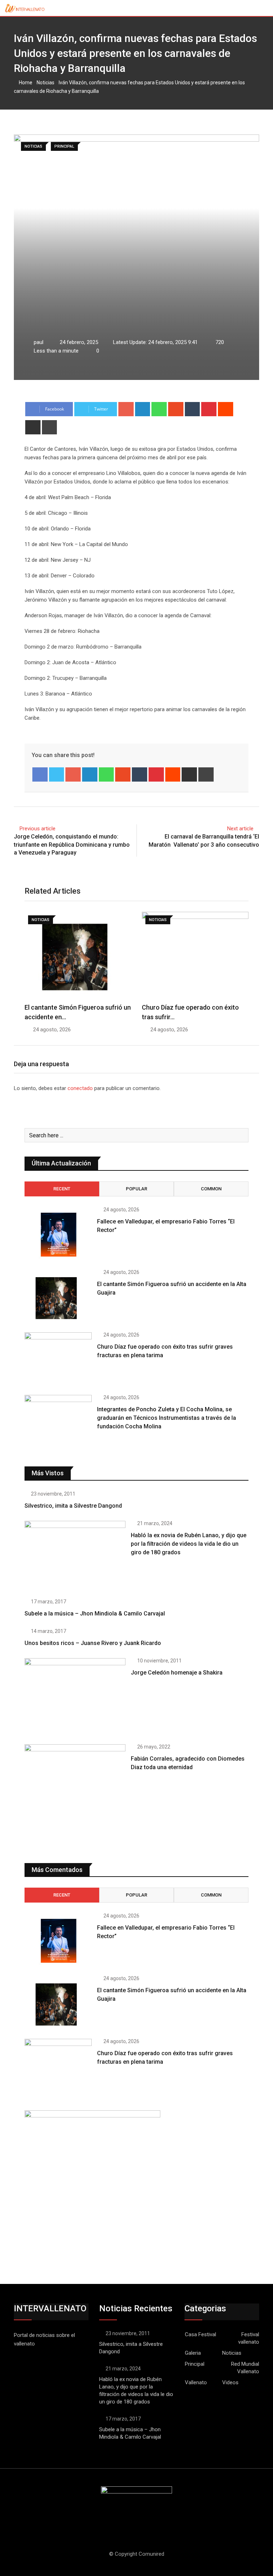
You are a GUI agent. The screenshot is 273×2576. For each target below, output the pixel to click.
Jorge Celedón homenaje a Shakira (177, 1673)
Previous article (38, 829)
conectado (80, 1088)
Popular (136, 1189)
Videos (230, 2382)
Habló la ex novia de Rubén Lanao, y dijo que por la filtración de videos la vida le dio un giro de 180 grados (189, 1544)
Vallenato (196, 2382)
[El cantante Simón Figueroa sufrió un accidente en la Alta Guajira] (58, 1297)
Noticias (45, 83)
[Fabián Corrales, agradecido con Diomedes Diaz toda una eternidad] (75, 1795)
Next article (240, 829)
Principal (195, 2364)
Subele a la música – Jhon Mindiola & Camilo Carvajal (95, 1614)
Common (211, 1189)
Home (25, 83)
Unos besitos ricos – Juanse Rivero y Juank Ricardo (93, 1643)
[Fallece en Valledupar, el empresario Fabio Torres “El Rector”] (58, 1234)
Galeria (193, 2353)
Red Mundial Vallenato (245, 2368)
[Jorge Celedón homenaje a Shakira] (75, 1696)
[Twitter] (57, 774)
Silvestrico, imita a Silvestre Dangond (73, 1506)
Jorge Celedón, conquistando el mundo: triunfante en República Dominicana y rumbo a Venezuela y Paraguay (72, 845)
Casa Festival (200, 2334)
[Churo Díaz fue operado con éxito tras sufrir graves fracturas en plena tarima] (58, 1359)
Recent (62, 1189)
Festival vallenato (249, 2338)
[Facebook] (40, 774)
